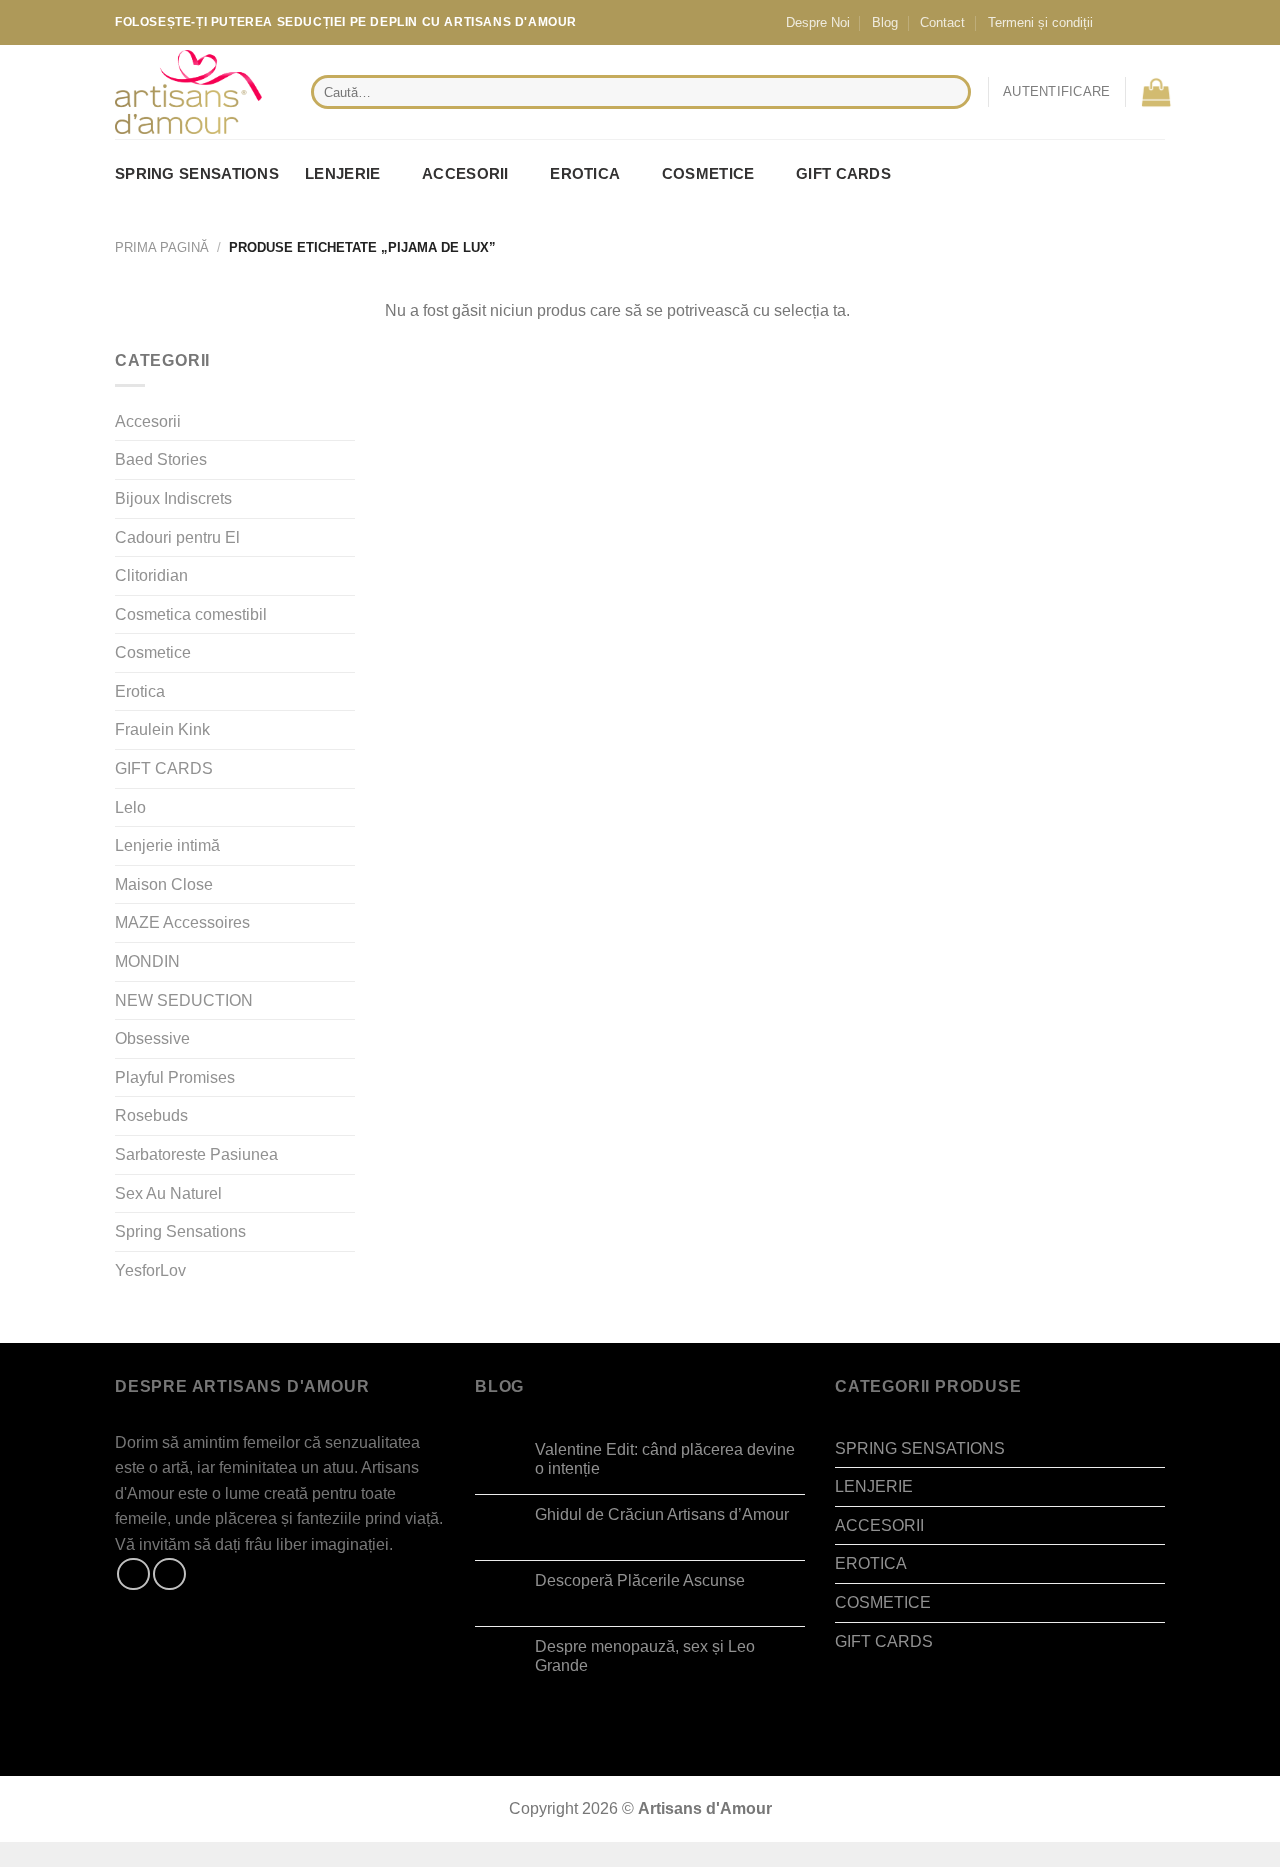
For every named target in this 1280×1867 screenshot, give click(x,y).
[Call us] (1171, 22)
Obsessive (152, 1038)
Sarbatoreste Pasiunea (196, 1154)
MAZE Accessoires (182, 922)
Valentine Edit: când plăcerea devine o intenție (665, 1459)
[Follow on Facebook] (1114, 22)
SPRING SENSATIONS (197, 173)
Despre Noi (818, 22)
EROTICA (585, 173)
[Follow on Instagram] (1133, 22)
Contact (942, 22)
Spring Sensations (180, 1231)
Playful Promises (175, 1077)
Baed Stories (161, 459)
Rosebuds (151, 1115)
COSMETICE (708, 173)
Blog (885, 22)
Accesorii (148, 421)
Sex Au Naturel (168, 1193)
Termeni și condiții (1040, 22)
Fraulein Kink (162, 729)
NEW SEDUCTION (184, 1000)
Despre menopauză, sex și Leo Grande (645, 1656)
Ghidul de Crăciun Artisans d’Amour (662, 1514)
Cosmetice (153, 652)
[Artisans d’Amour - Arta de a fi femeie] (198, 92)
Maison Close (164, 884)
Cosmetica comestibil (191, 614)
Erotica (140, 691)
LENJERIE (342, 173)
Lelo (130, 807)
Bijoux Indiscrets (173, 498)
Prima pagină (162, 247)
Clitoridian (151, 575)
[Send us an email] (1152, 22)
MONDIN (147, 961)
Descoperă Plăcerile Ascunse (640, 1580)
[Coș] (1156, 92)
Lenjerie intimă (167, 845)
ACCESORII (465, 173)
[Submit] (951, 92)
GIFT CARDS (843, 173)
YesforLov (150, 1270)
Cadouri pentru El (177, 537)
